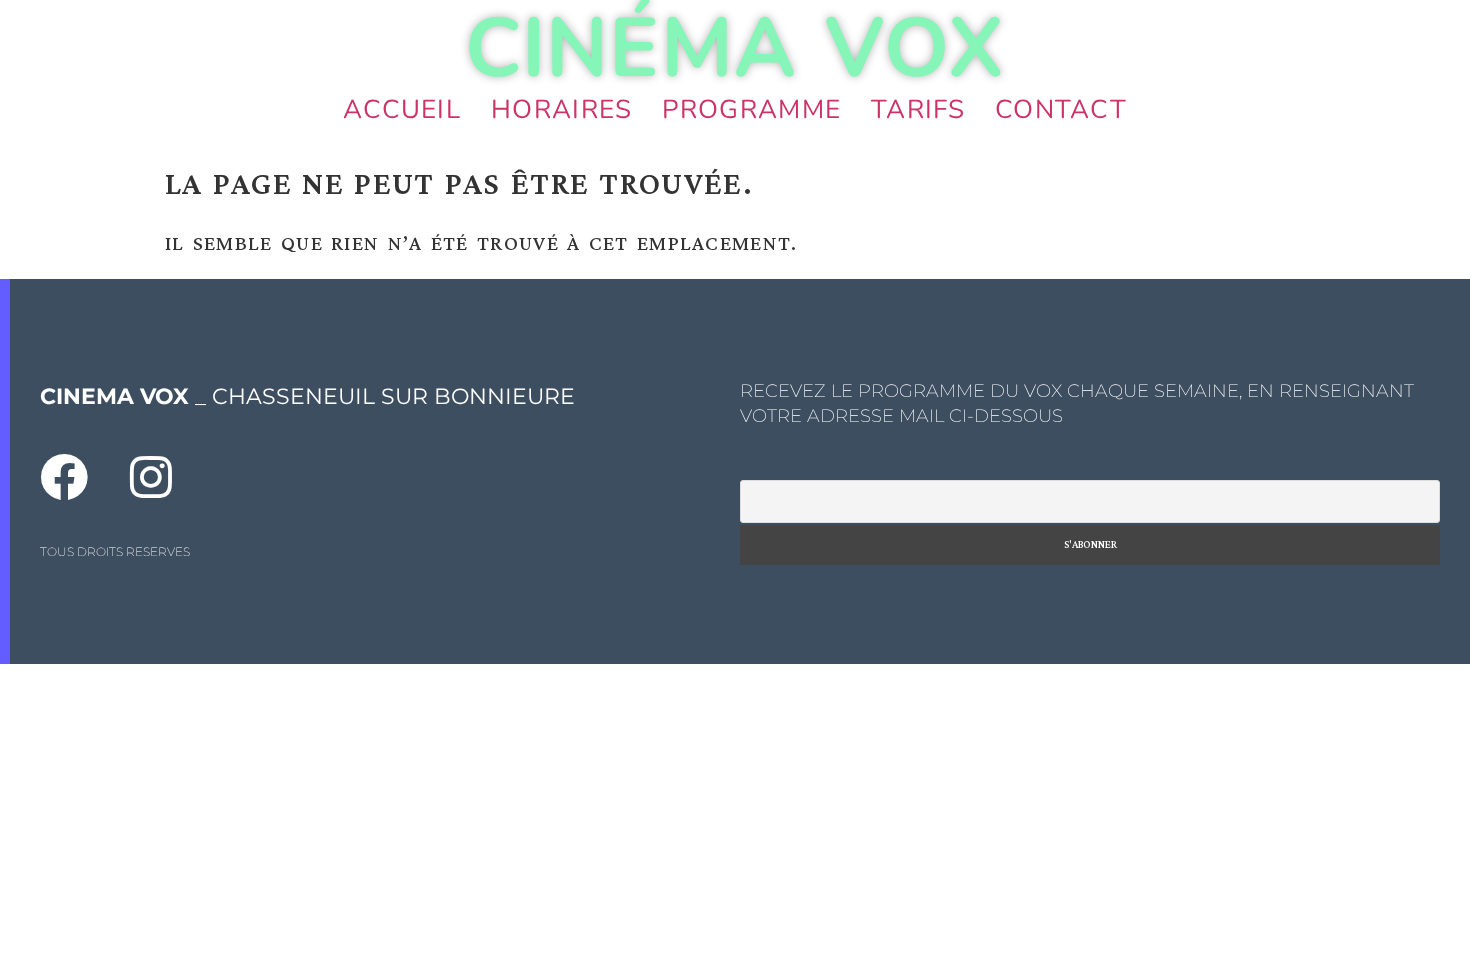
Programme (751, 109)
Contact (1061, 109)
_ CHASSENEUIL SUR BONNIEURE (307, 396)
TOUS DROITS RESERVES (115, 551)
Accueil (402, 109)
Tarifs (918, 109)
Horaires (561, 109)
